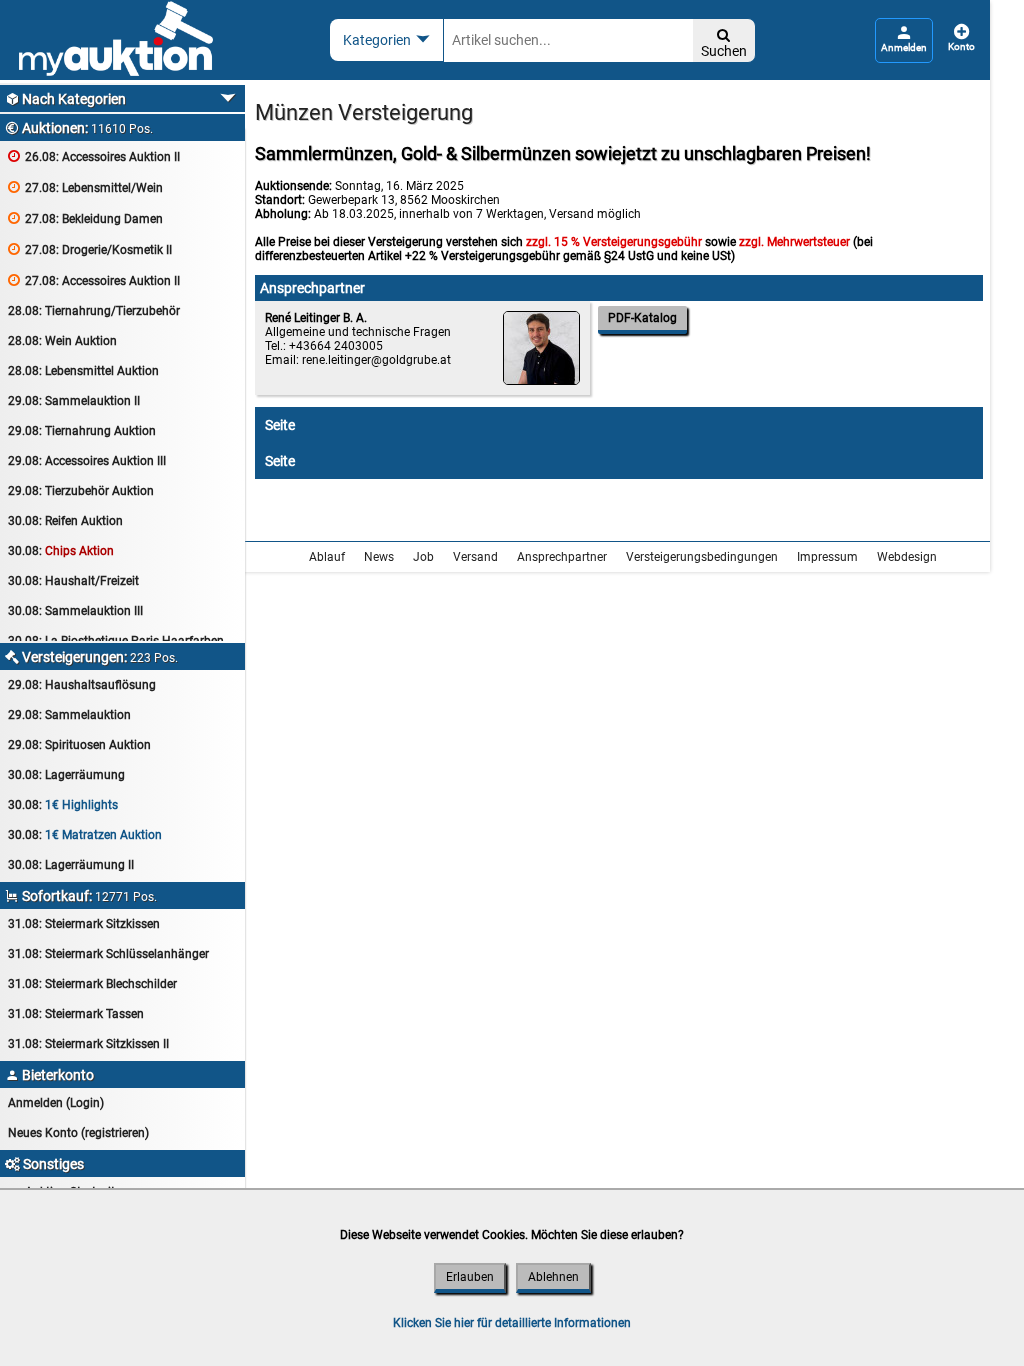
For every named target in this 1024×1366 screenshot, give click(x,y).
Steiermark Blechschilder (92, 984)
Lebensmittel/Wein (85, 187)
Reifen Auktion (65, 521)
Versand (475, 557)
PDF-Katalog (642, 318)
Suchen (724, 43)
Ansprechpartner (562, 557)
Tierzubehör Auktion (81, 491)
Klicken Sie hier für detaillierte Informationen (512, 1323)
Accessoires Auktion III (87, 461)
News (379, 557)
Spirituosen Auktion (79, 745)
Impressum (827, 557)
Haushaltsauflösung (82, 685)
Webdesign (907, 557)
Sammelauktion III (75, 611)
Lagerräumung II (71, 865)
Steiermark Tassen (76, 1014)
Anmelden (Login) (56, 1103)
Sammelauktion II (74, 401)
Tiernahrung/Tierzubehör (94, 311)
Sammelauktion (69, 715)
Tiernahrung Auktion (82, 431)
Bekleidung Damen (85, 218)
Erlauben (470, 1277)
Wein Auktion (62, 341)
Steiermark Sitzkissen (84, 924)
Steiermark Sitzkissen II (88, 1044)
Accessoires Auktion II (94, 156)
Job (423, 557)
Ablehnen (553, 1277)
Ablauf (327, 557)
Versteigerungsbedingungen (702, 557)
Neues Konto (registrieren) (78, 1133)
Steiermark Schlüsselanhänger (108, 954)
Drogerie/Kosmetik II (90, 249)
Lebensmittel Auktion (83, 371)
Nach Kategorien (65, 99)
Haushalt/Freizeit (73, 581)
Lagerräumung (66, 775)
